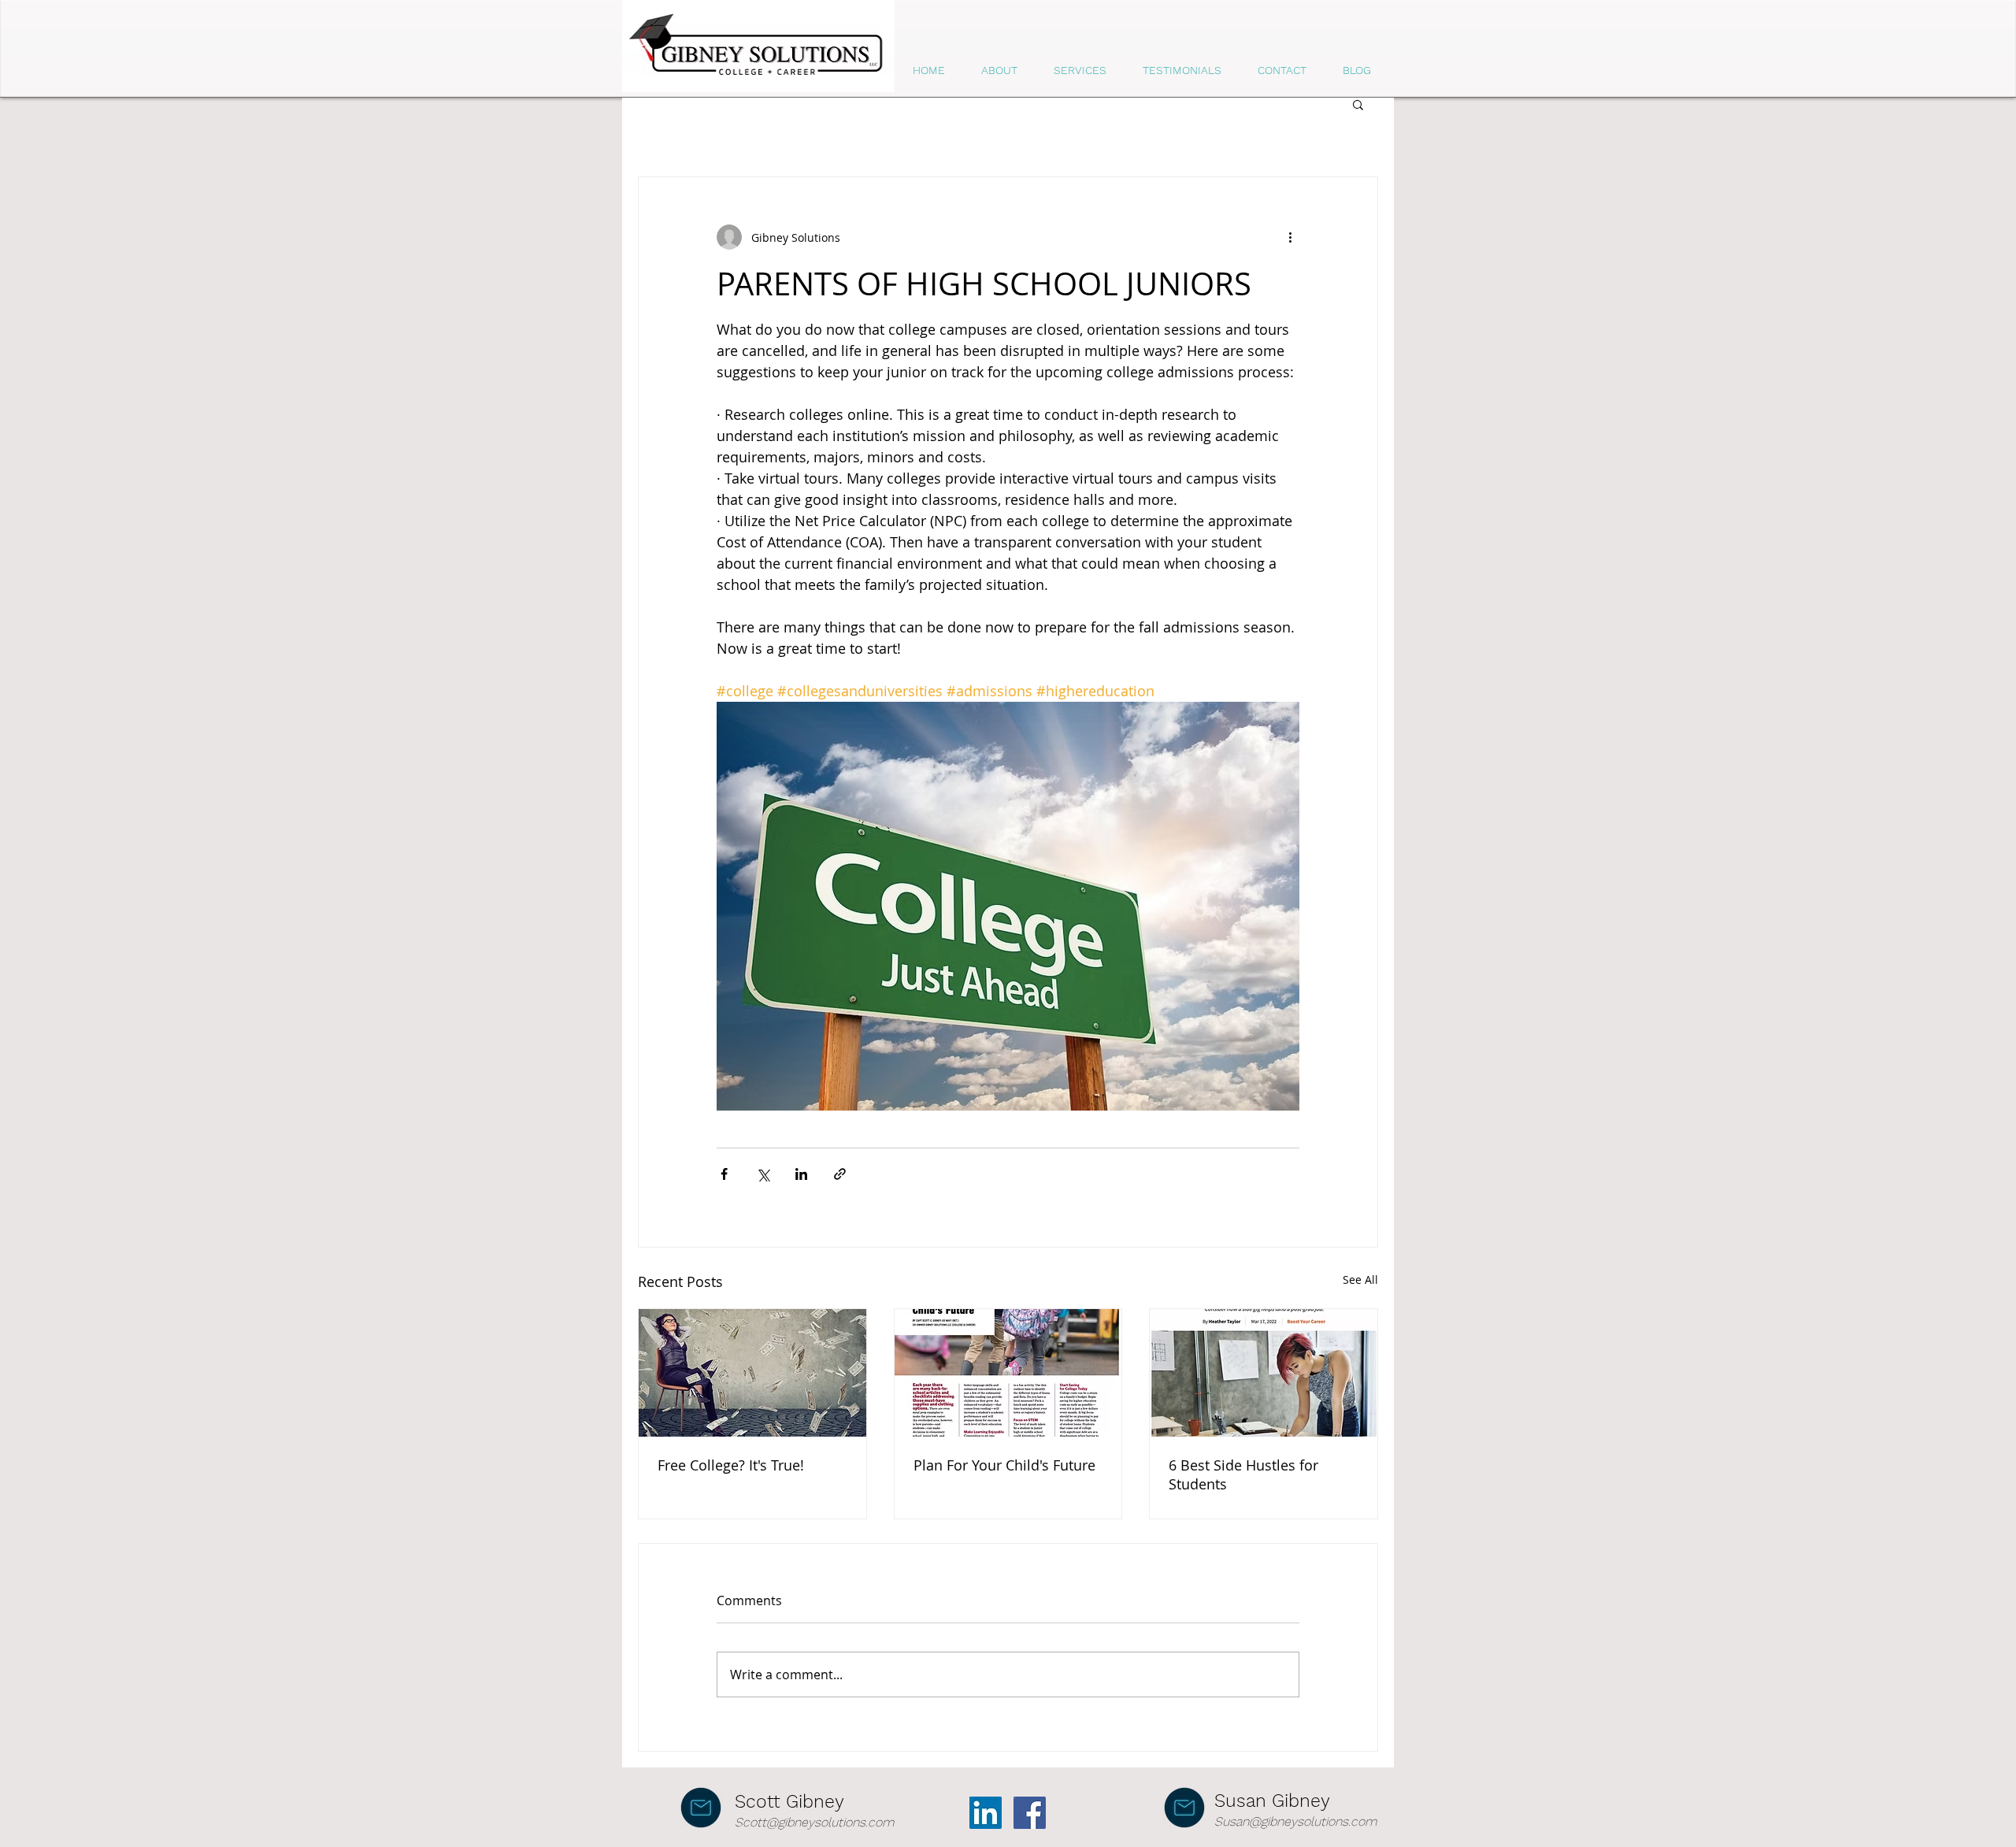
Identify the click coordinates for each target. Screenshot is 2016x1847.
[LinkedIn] (986, 1813)
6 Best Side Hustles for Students (1243, 1474)
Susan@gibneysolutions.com (1295, 1821)
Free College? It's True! (731, 1465)
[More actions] (1290, 237)
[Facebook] (1030, 1813)
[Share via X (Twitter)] (763, 1174)
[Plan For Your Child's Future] (1008, 1373)
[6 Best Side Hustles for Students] (1264, 1373)
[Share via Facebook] (724, 1174)
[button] (1358, 104)
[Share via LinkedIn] (801, 1174)
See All (1360, 1280)
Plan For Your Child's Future (1004, 1465)
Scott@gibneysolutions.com (814, 1822)
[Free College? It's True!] (752, 1373)
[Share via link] (840, 1174)
